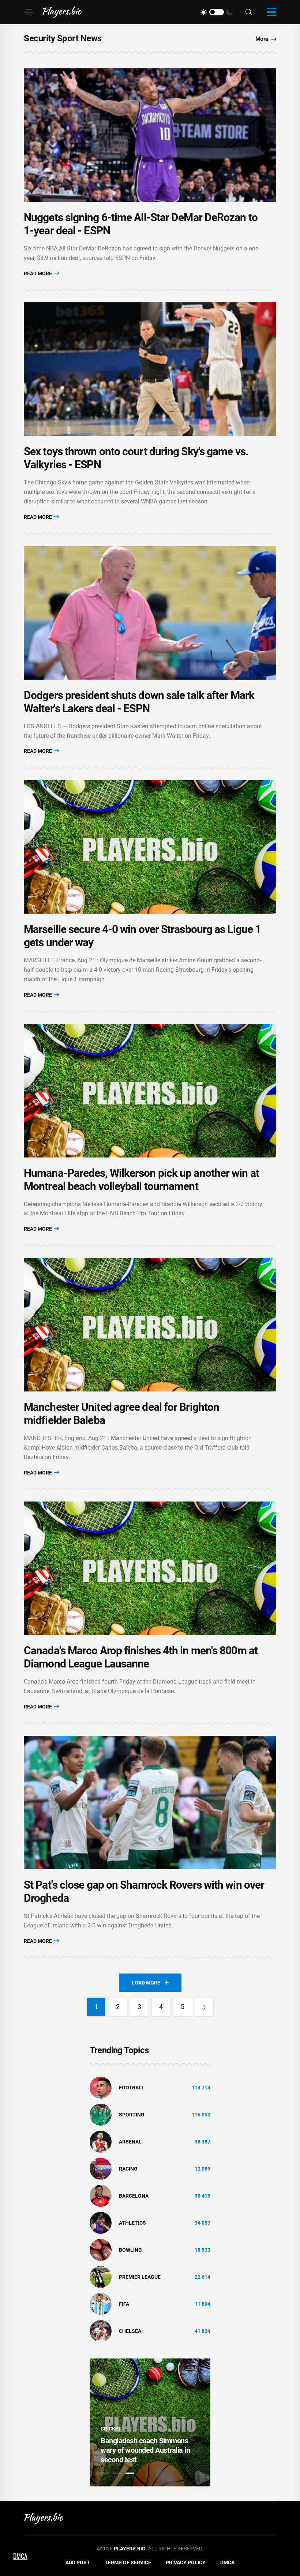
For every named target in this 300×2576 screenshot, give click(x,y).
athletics (132, 2223)
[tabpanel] (150, 2422)
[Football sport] (101, 2087)
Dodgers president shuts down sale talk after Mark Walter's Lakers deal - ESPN (139, 702)
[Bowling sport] (101, 2250)
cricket (111, 2429)
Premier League (140, 2277)
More (262, 39)
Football (132, 2088)
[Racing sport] (101, 2168)
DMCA (227, 2562)
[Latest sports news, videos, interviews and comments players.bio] (62, 12)
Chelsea (130, 2331)
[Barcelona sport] (101, 2195)
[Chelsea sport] (101, 2331)
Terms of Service (128, 2562)
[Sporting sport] (101, 2114)
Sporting (132, 2115)
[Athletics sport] (101, 2222)
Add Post (78, 2562)
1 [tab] (105, 2473)
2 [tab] (117, 2473)
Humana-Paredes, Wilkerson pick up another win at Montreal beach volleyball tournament (141, 1180)
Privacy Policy (186, 2562)
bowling (130, 2250)
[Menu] (29, 12)
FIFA (124, 2304)
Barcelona (134, 2196)
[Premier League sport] (101, 2277)
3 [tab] (130, 2473)
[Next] (204, 2007)
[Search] (249, 12)
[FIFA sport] (101, 2304)
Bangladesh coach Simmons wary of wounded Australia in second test (145, 2450)
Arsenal (130, 2142)
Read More (38, 273)
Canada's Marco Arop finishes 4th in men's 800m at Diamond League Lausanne (141, 1657)
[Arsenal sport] (101, 2141)
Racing (128, 2169)
